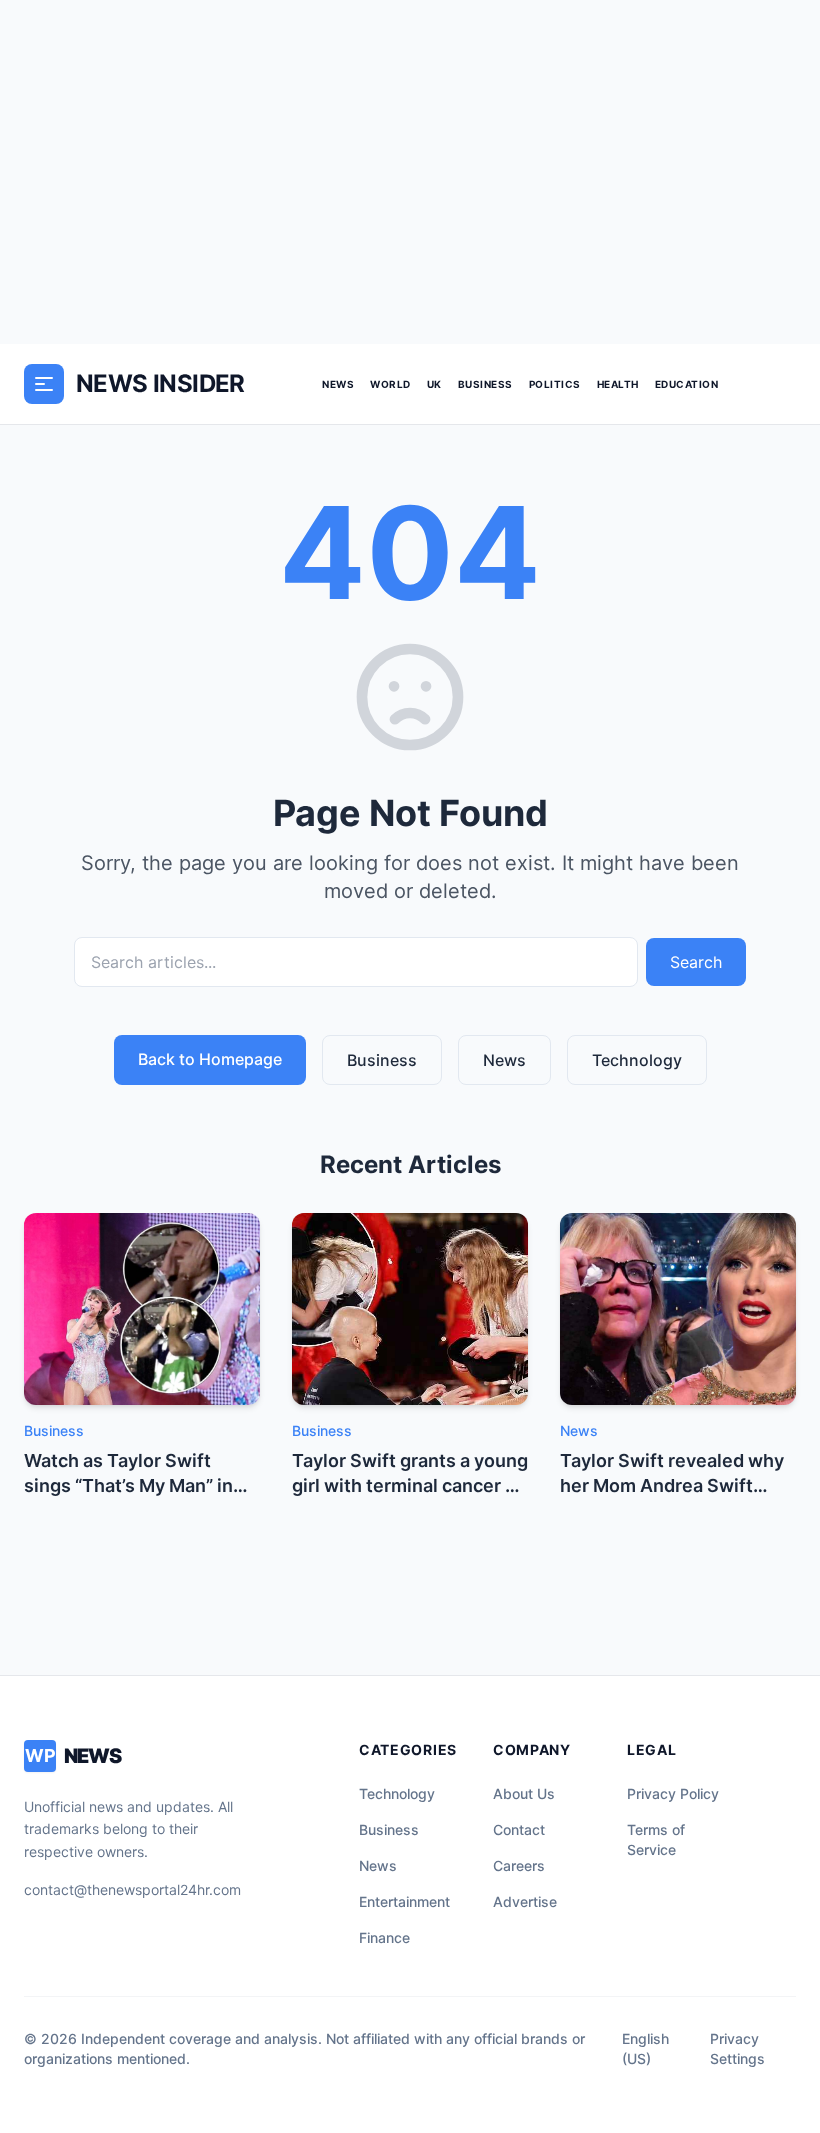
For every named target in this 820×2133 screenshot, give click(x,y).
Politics (555, 384)
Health (618, 384)
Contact (519, 1829)
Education (687, 384)
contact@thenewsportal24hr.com (132, 1889)
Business (485, 384)
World (390, 384)
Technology (637, 1060)
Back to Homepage (210, 1059)
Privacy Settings (737, 2048)
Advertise (525, 1901)
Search (696, 962)
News (338, 384)
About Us (524, 1793)
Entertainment (404, 1901)
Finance (384, 1937)
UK (434, 384)
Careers (519, 1865)
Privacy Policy (673, 1793)
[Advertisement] (410, 172)
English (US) (645, 2048)
